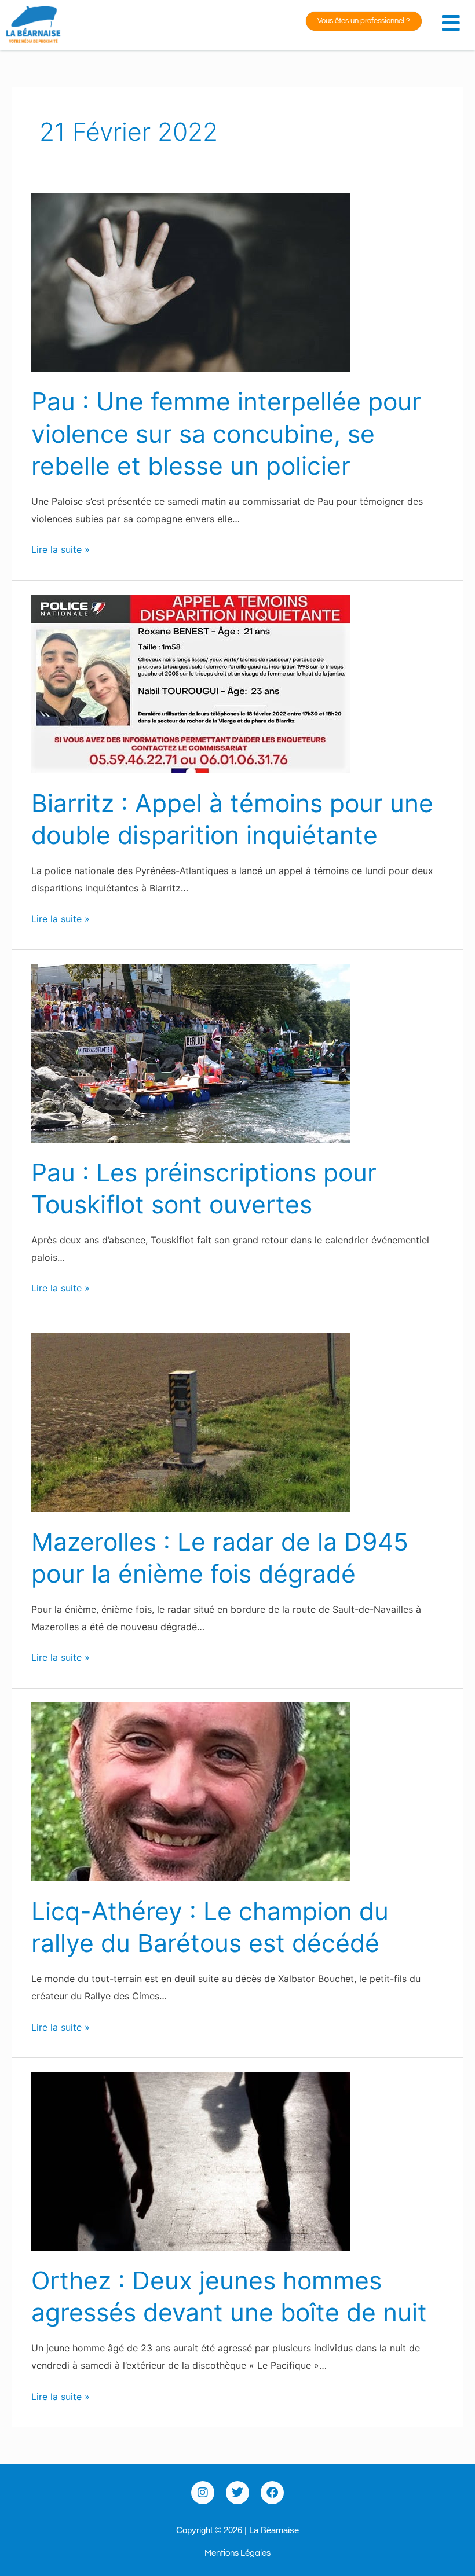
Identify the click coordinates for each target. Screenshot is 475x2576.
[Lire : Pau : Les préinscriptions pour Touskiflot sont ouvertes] (191, 1052)
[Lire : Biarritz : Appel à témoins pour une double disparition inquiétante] (191, 683)
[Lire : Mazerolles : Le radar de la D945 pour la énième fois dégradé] (191, 1422)
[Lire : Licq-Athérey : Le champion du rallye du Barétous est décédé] (191, 1791)
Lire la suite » (61, 548)
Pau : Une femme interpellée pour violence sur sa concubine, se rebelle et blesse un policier (226, 434)
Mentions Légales (237, 2553)
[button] (454, 19)
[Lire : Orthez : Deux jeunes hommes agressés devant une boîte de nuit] (191, 2160)
